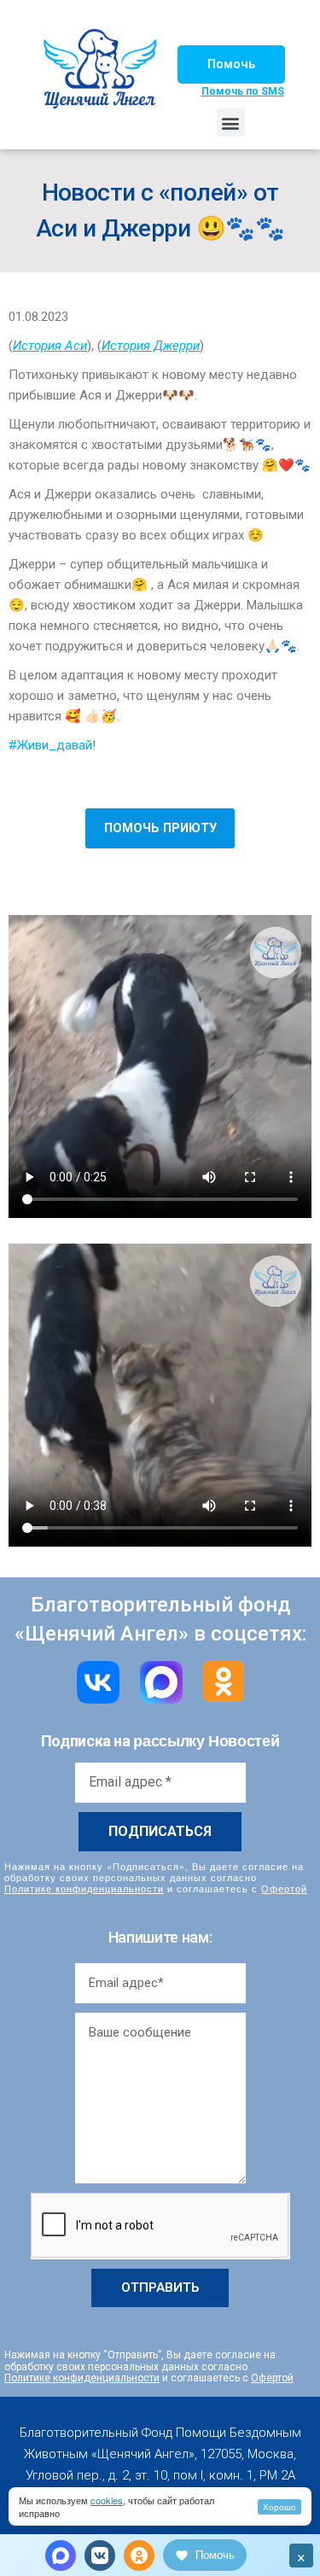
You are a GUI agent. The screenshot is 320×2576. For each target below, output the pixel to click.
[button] (231, 64)
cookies (107, 2500)
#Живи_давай (50, 745)
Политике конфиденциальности (84, 1888)
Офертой (284, 1888)
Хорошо (279, 2507)
